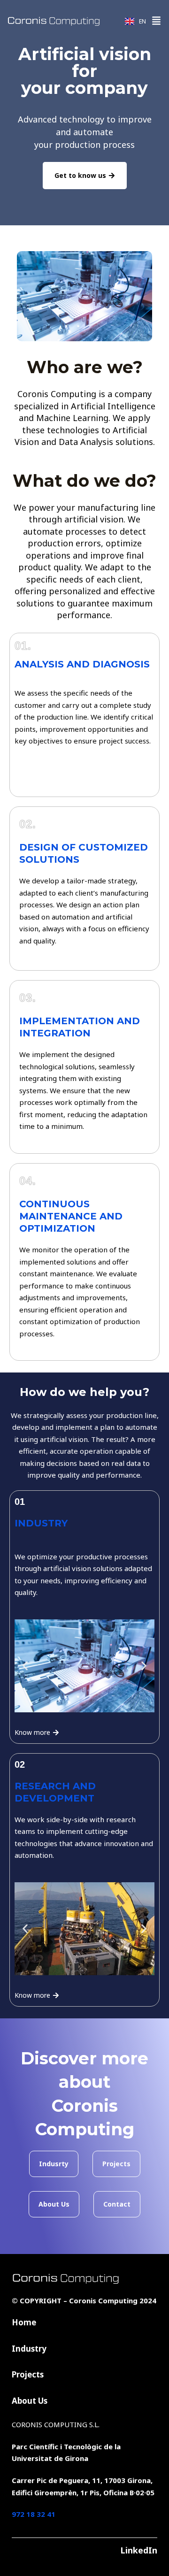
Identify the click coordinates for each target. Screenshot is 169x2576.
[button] (156, 21)
